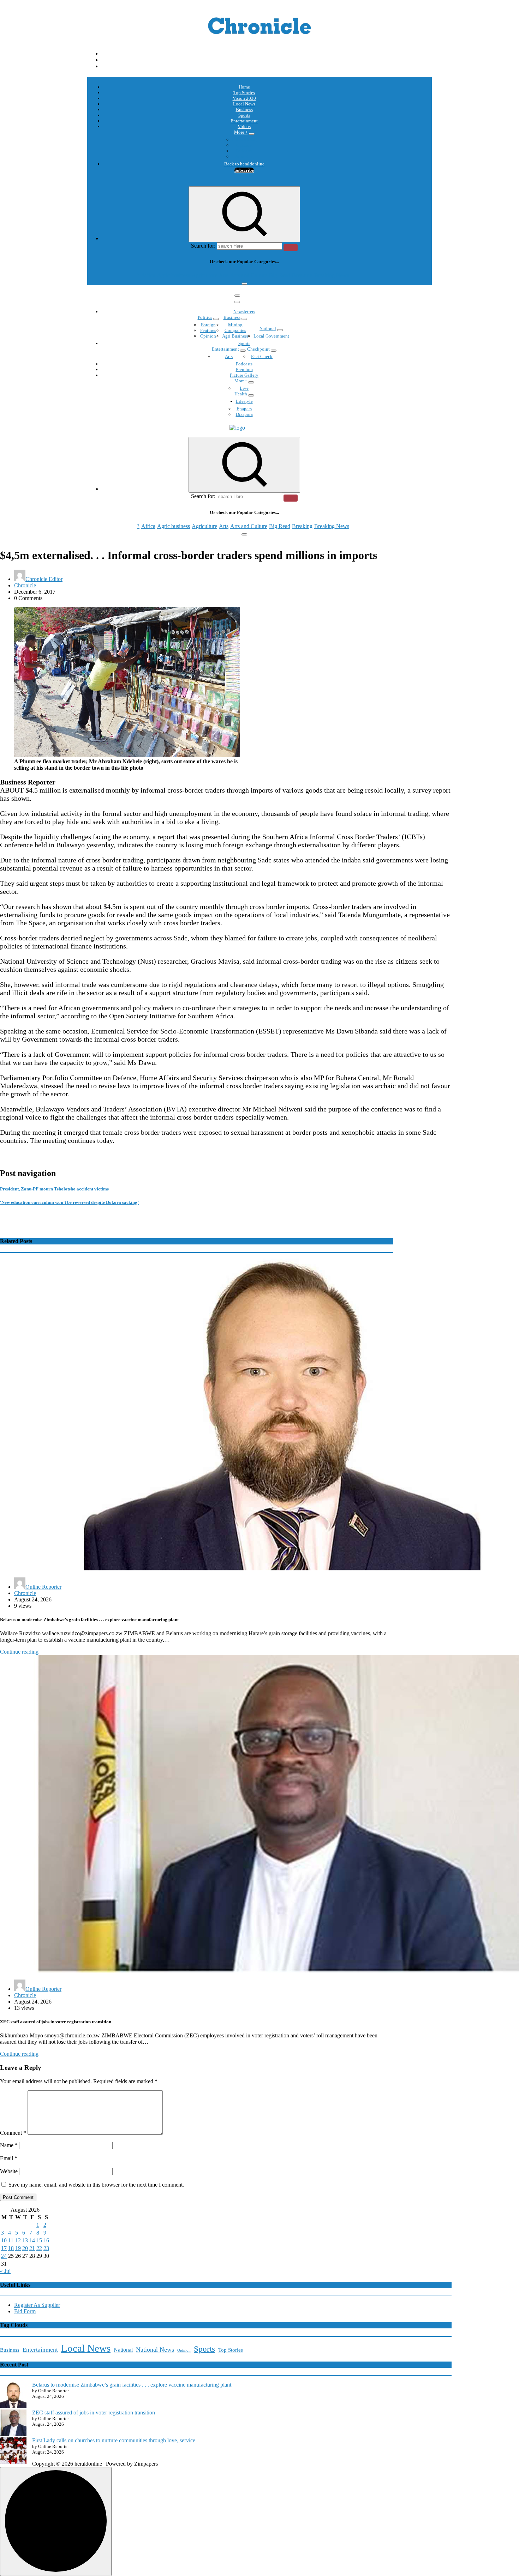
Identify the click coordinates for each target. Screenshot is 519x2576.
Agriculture (204, 275)
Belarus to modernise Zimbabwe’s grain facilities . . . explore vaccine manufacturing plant (132, 2385)
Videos (244, 126)
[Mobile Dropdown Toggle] (252, 134)
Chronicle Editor (44, 579)
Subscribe (244, 170)
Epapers (244, 409)
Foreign (208, 325)
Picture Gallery (244, 375)
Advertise (244, 156)
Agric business (174, 275)
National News (155, 2350)
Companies (235, 330)
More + (241, 132)
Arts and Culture (249, 275)
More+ (241, 381)
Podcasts (244, 151)
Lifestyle (244, 401)
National (268, 329)
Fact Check (262, 356)
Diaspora (244, 414)
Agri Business (235, 336)
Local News (244, 104)
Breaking (302, 275)
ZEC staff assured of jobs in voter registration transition (94, 2413)
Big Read (280, 275)
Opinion (244, 145)
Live (244, 388)
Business (244, 110)
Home (244, 87)
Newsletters (244, 312)
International (244, 140)
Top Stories (244, 93)
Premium (244, 369)
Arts (224, 275)
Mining (235, 325)
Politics (205, 317)
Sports (244, 115)
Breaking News (332, 275)
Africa (148, 275)
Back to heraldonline (244, 164)
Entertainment (244, 121)
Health (241, 394)
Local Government (271, 336)
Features (208, 330)
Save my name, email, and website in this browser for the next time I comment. (96, 2185)
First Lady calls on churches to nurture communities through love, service (114, 2440)
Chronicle (25, 585)
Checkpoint (258, 349)
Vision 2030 (244, 98)
